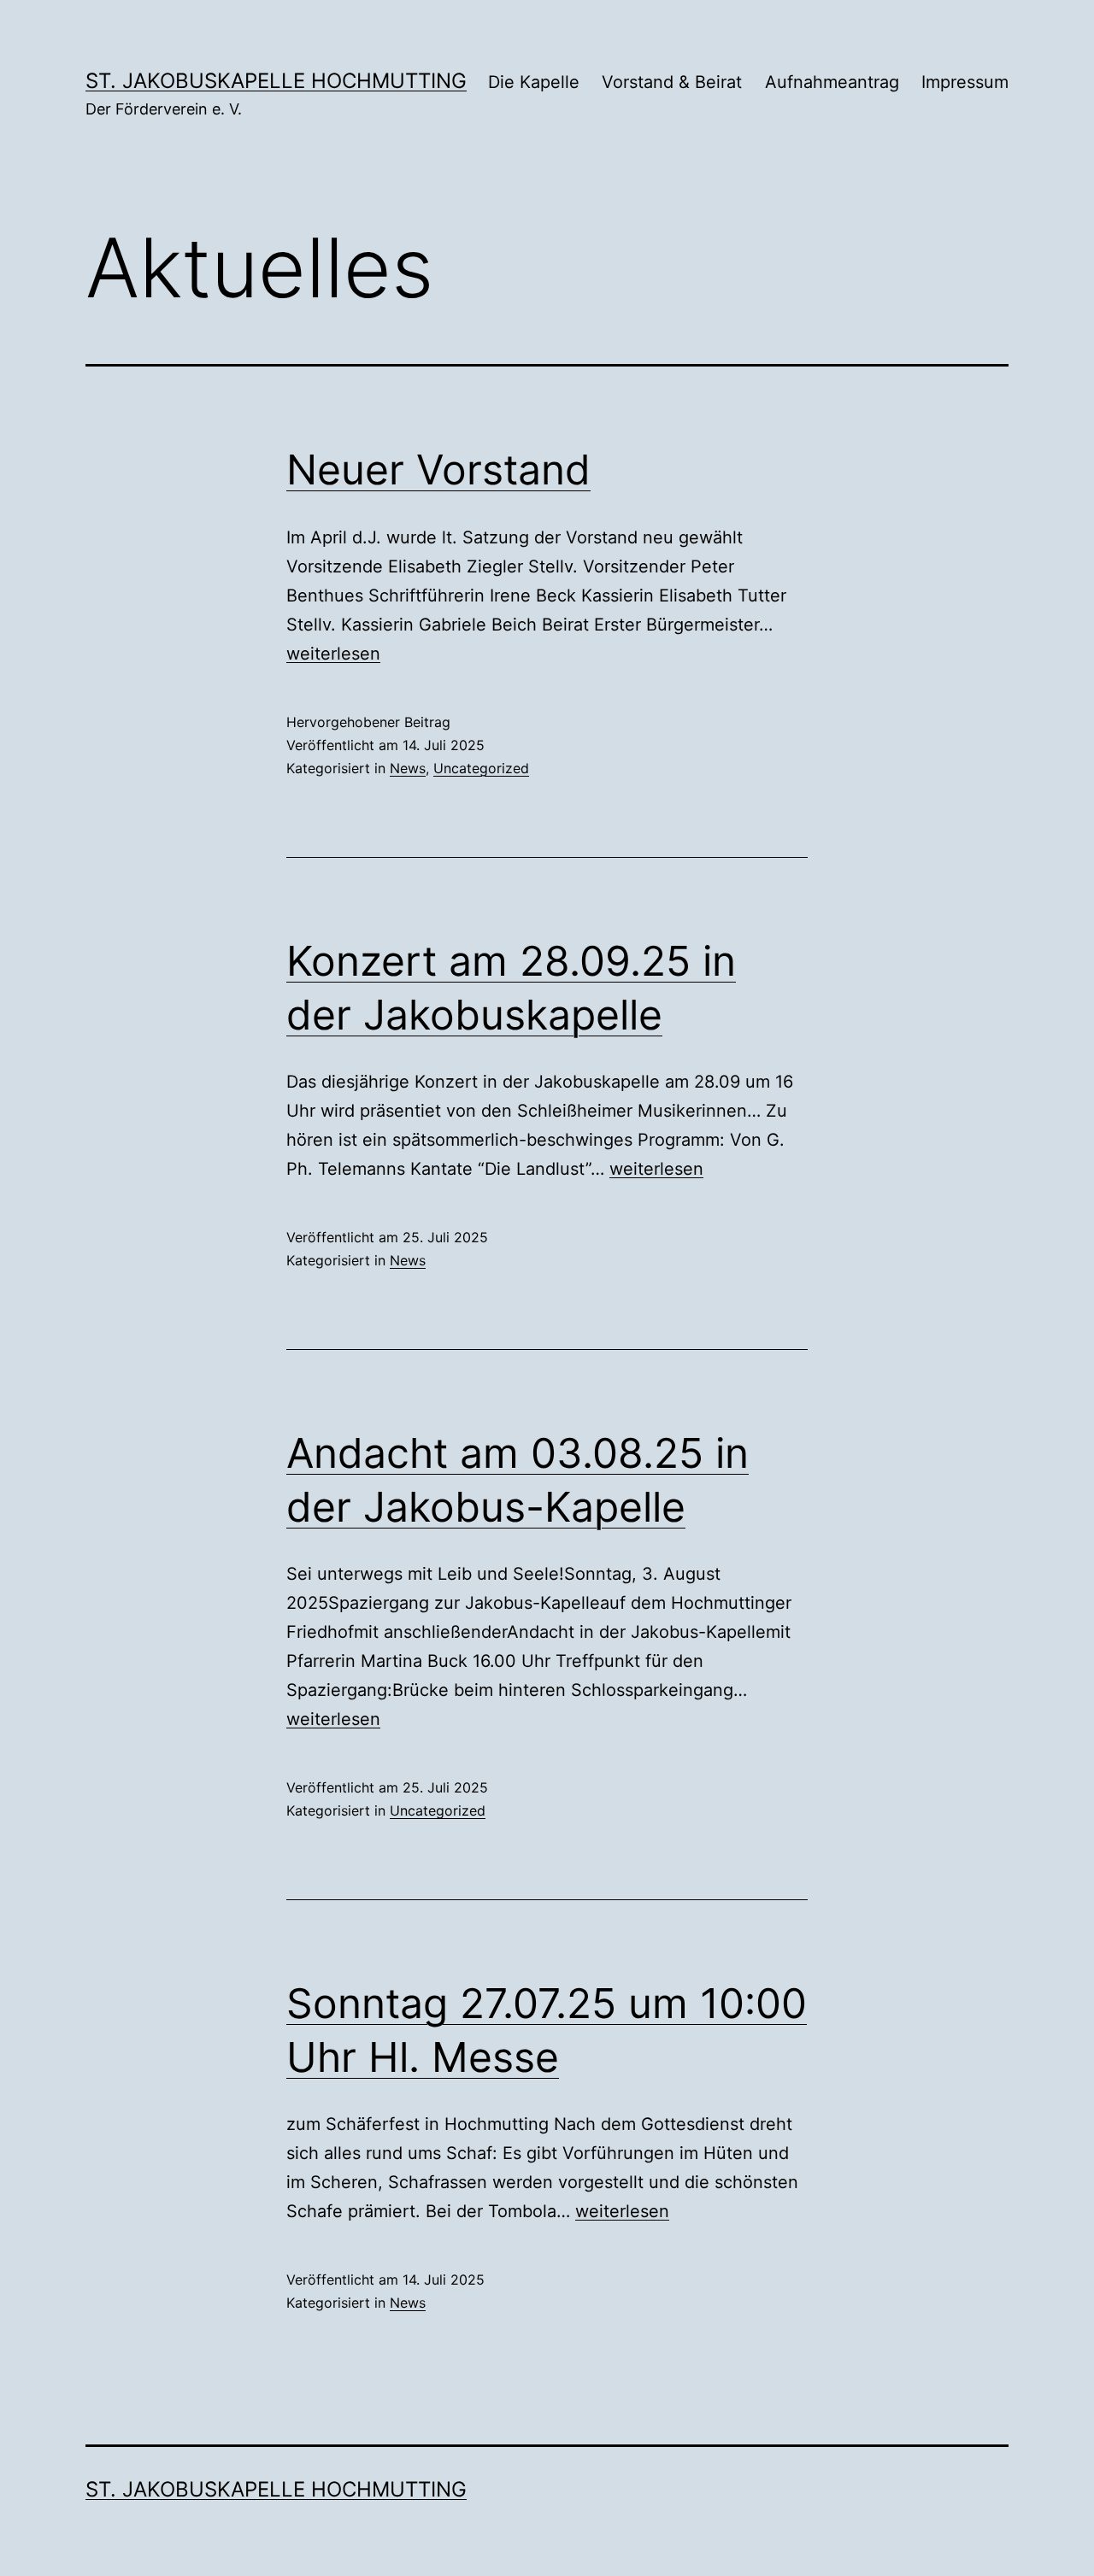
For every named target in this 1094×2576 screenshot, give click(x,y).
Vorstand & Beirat (672, 82)
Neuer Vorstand (438, 469)
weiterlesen (333, 654)
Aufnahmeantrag (832, 82)
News (408, 768)
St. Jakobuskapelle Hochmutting (276, 81)
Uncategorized (481, 768)
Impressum (965, 82)
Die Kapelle (534, 82)
